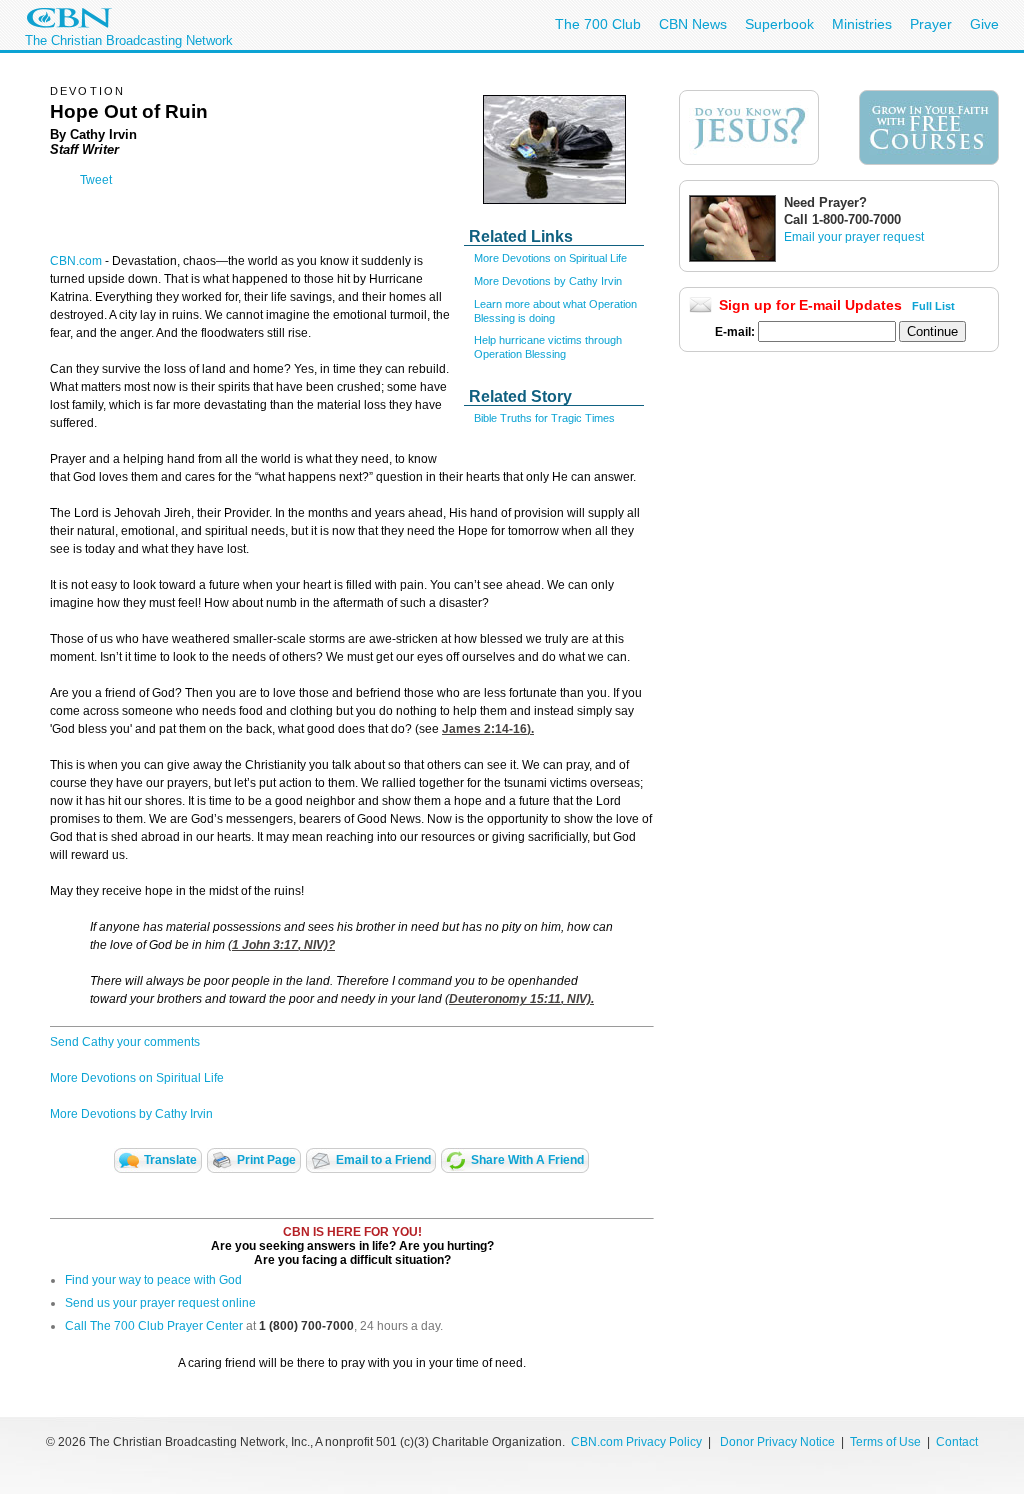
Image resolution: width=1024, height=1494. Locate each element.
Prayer (931, 24)
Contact (957, 1442)
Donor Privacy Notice (777, 1442)
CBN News (693, 24)
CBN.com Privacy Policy (636, 1442)
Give (984, 24)
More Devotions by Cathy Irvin (548, 281)
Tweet (96, 180)
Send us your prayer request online (160, 1303)
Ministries (862, 24)
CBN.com (76, 261)
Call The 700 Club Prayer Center (154, 1326)
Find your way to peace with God (153, 1280)
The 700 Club (598, 24)
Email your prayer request (854, 237)
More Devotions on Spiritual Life (550, 258)
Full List (933, 306)
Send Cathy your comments (125, 1042)
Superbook (779, 24)
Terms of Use (887, 1442)
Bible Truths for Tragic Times (544, 418)
